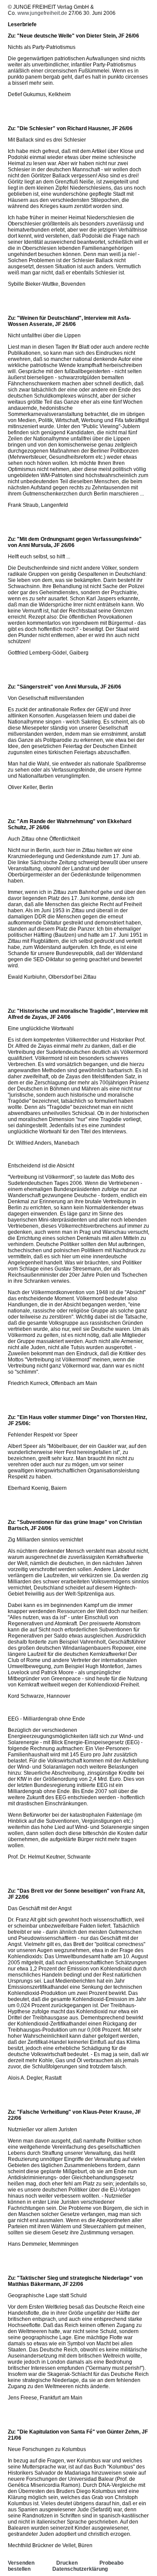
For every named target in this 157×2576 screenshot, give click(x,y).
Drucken (67, 2563)
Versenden (21, 2563)
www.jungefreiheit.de (42, 13)
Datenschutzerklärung (80, 2569)
